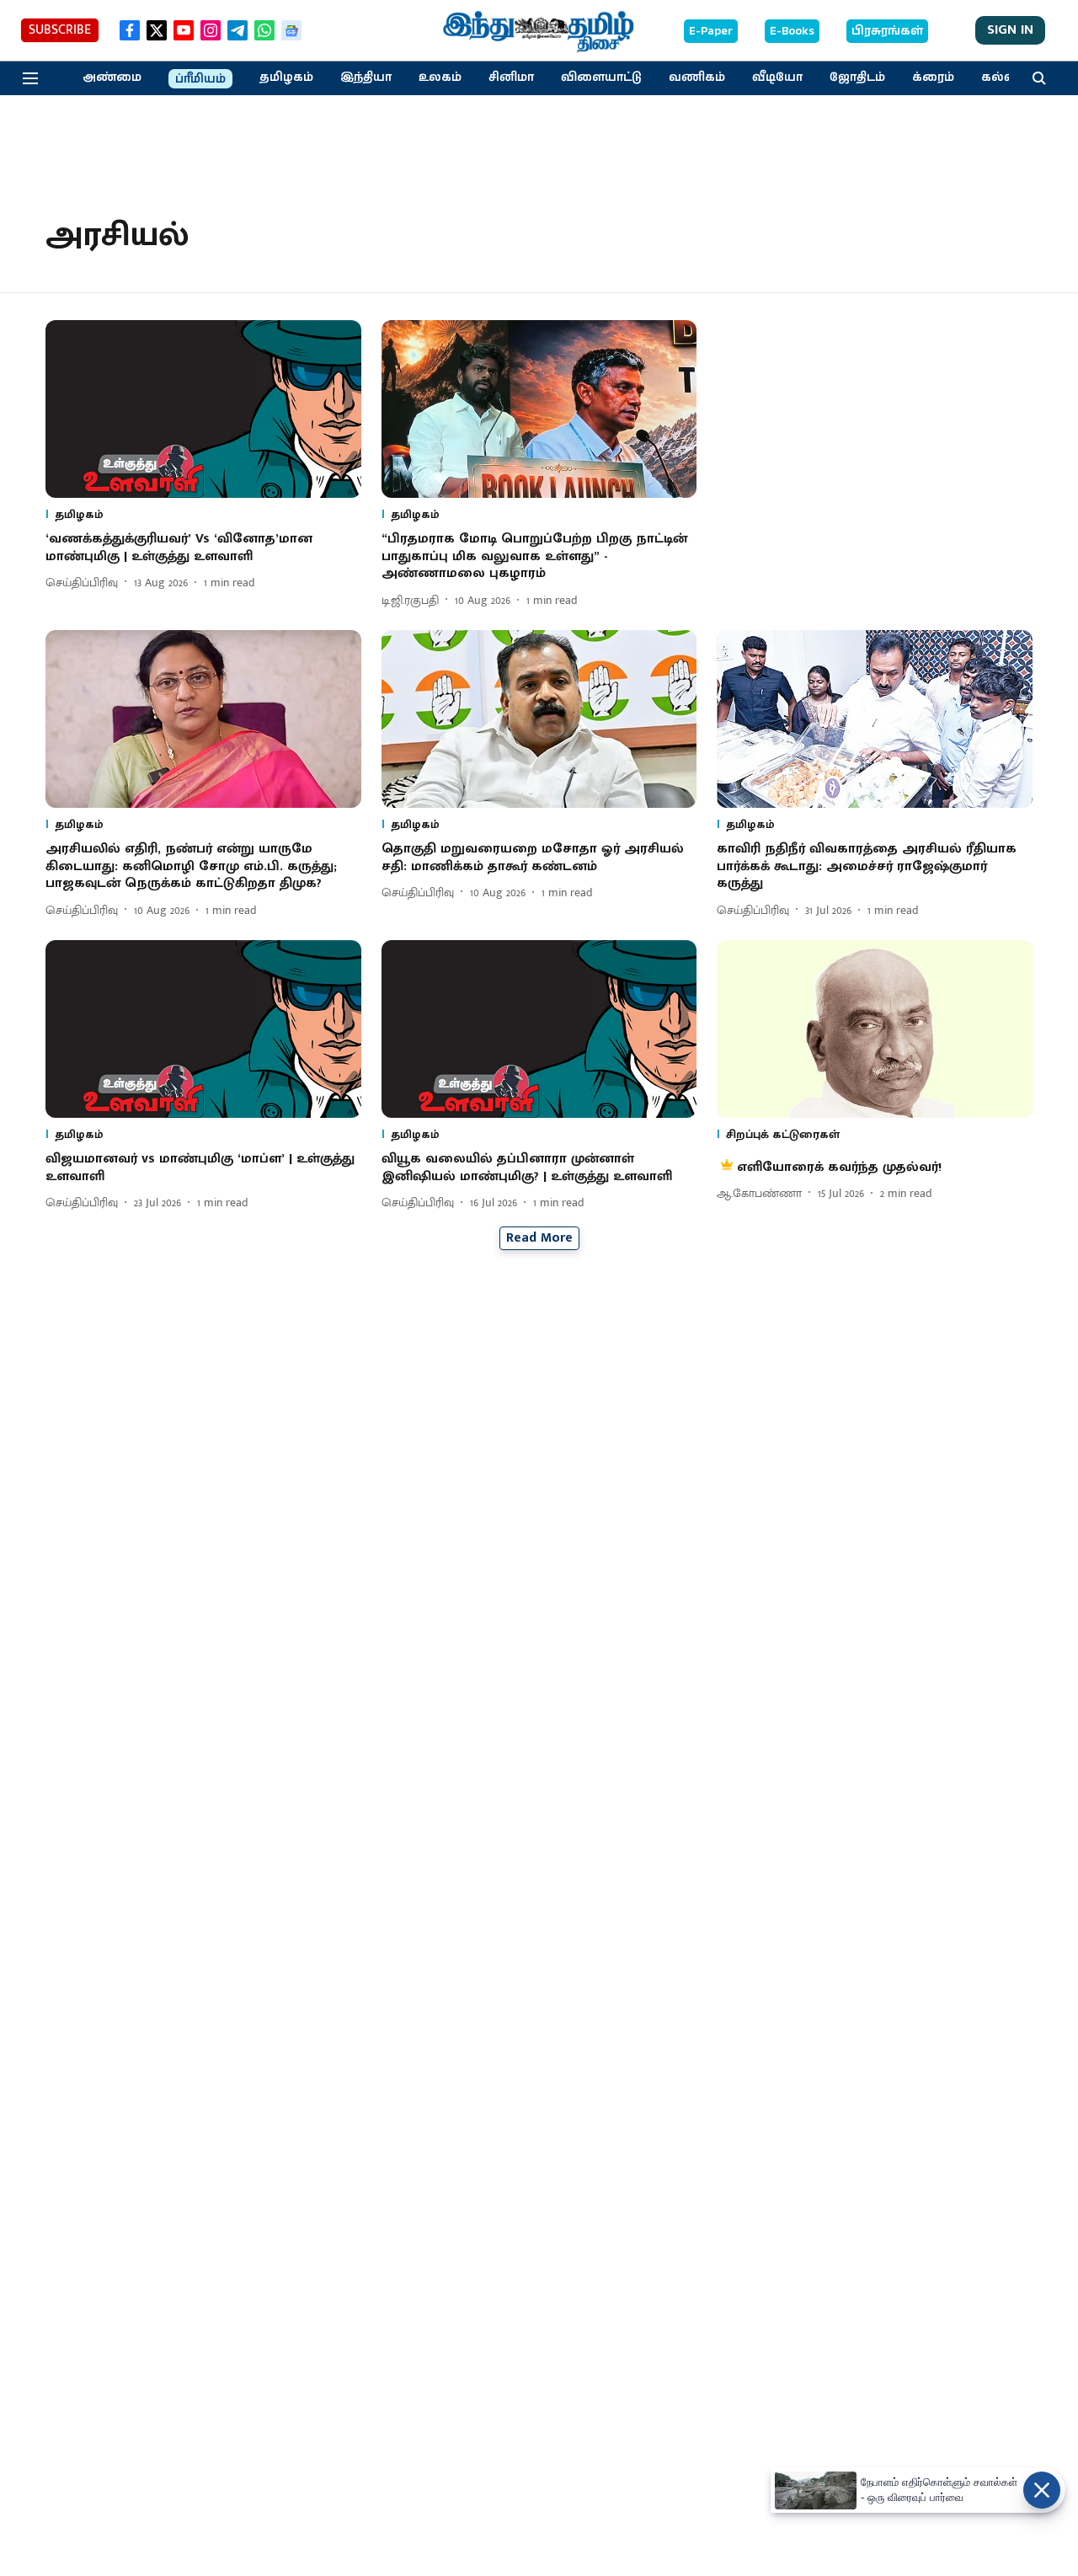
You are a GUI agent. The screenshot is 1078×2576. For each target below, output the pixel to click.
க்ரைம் (933, 77)
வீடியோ (777, 77)
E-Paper (711, 31)
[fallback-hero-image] (203, 409)
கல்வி (1001, 77)
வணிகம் (697, 77)
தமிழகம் (286, 77)
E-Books (792, 31)
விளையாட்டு (601, 77)
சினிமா (511, 77)
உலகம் (440, 77)
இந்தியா (366, 77)
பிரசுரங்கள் (887, 31)
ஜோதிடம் (857, 77)
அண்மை (112, 77)
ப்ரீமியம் (200, 79)
